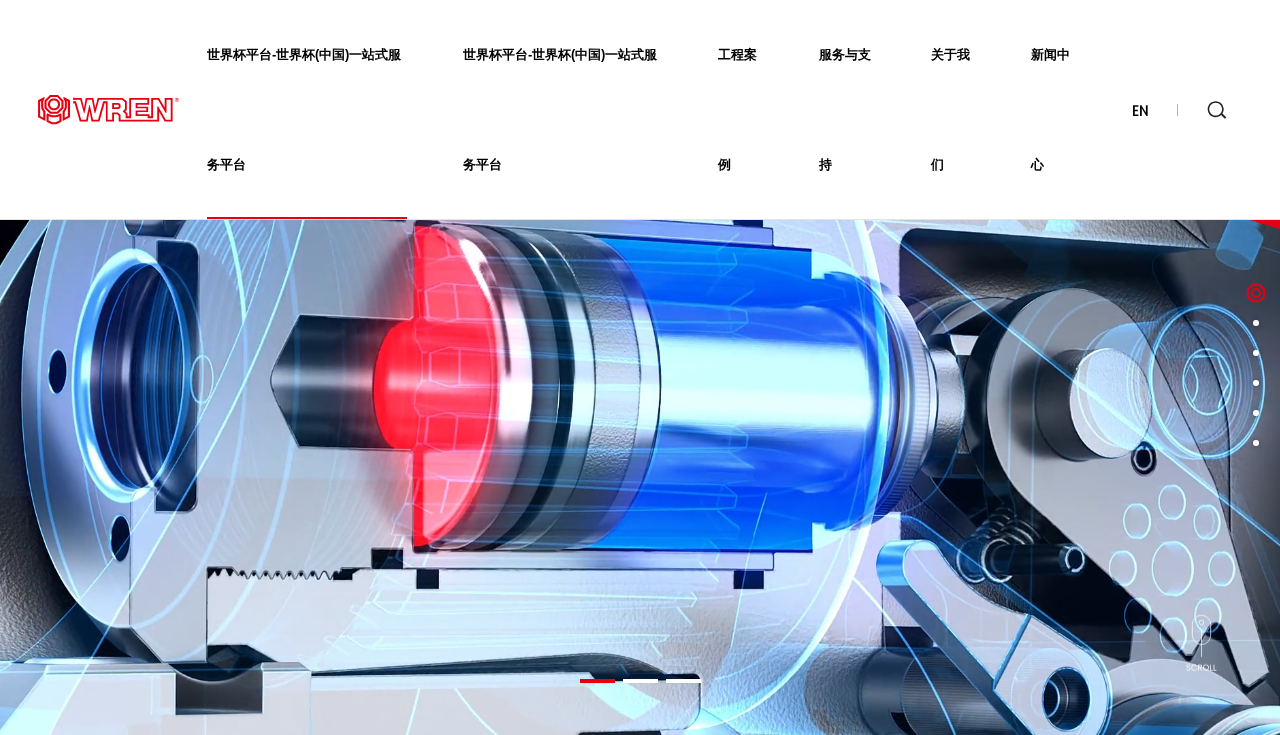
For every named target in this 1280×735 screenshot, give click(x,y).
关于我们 (950, 109)
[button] (597, 681)
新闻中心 (1050, 109)
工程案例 (737, 109)
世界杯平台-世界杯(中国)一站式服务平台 (304, 109)
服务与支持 (845, 109)
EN (1140, 110)
